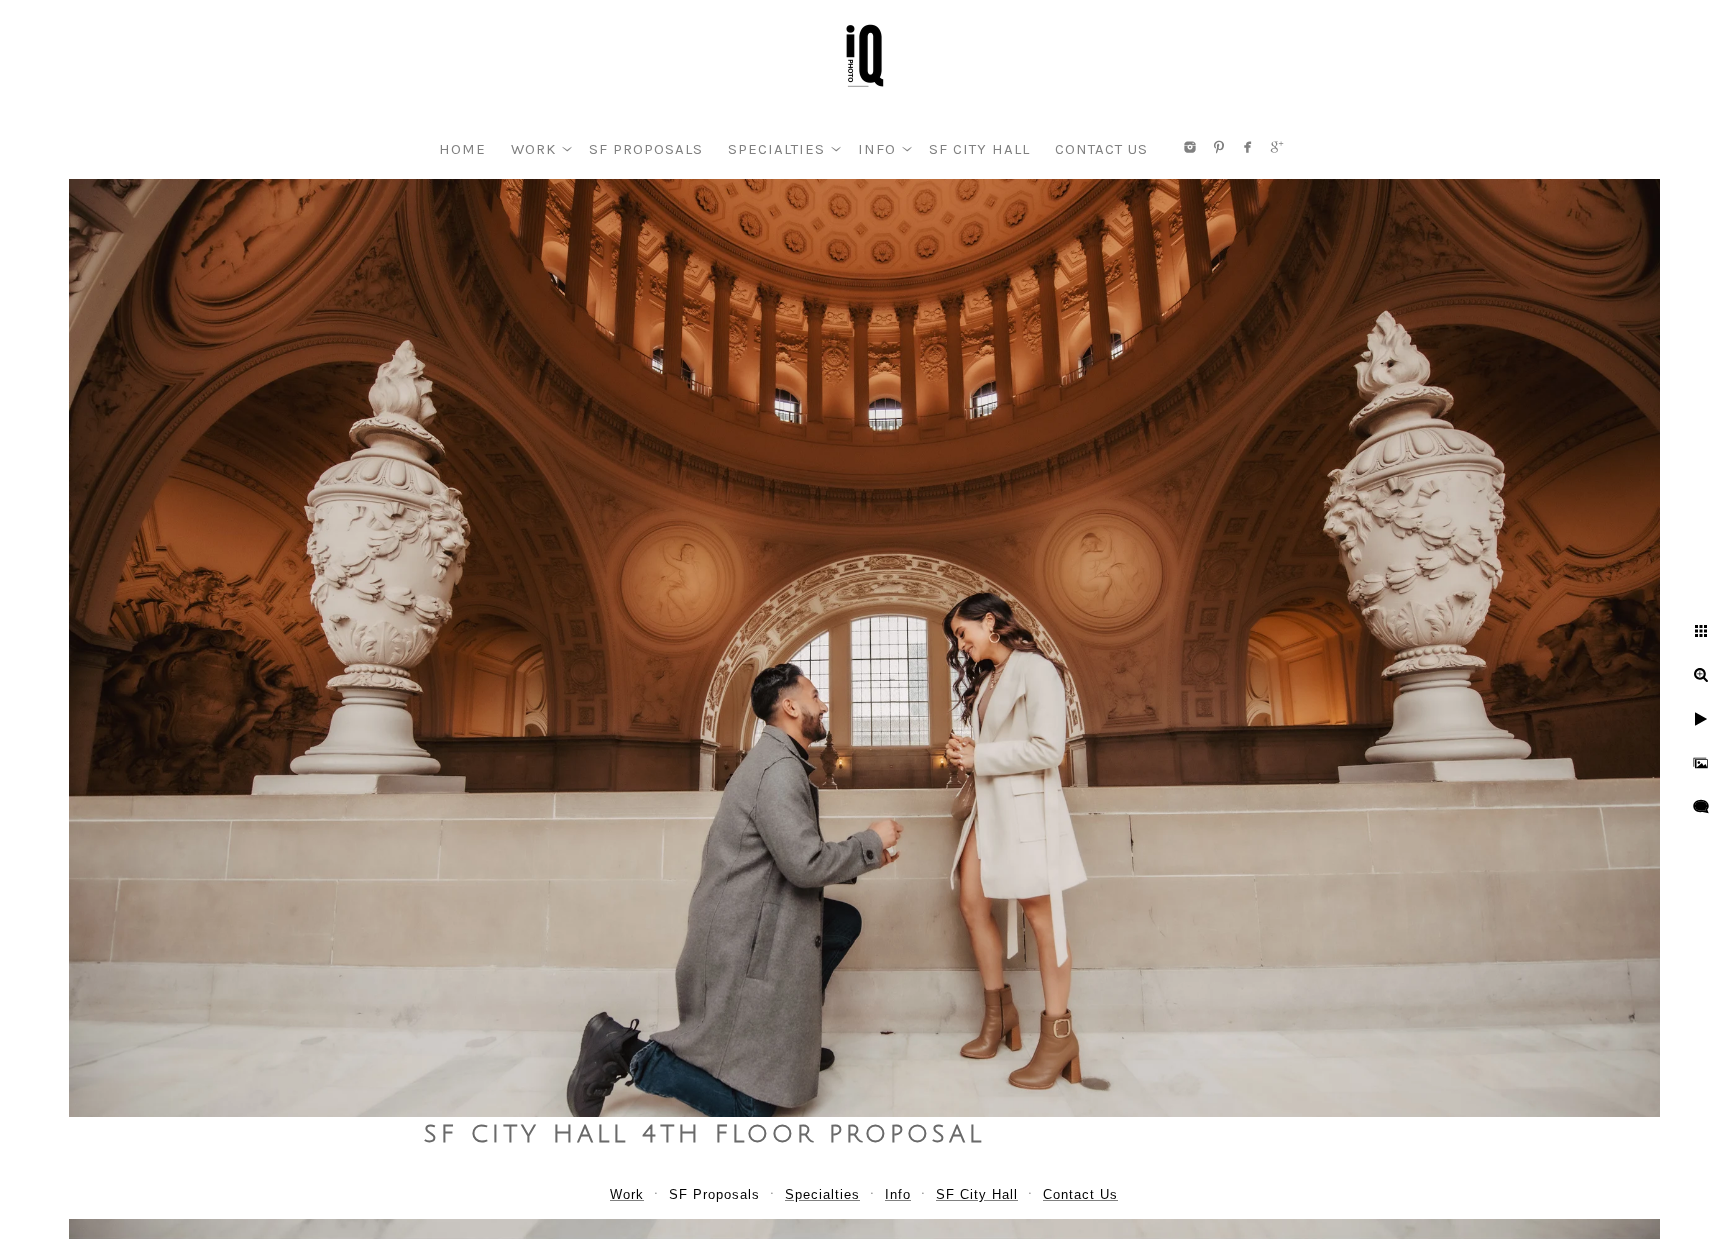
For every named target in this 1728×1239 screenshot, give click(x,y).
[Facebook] (1248, 147)
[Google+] (1277, 147)
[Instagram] (1190, 147)
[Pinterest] (1219, 147)
